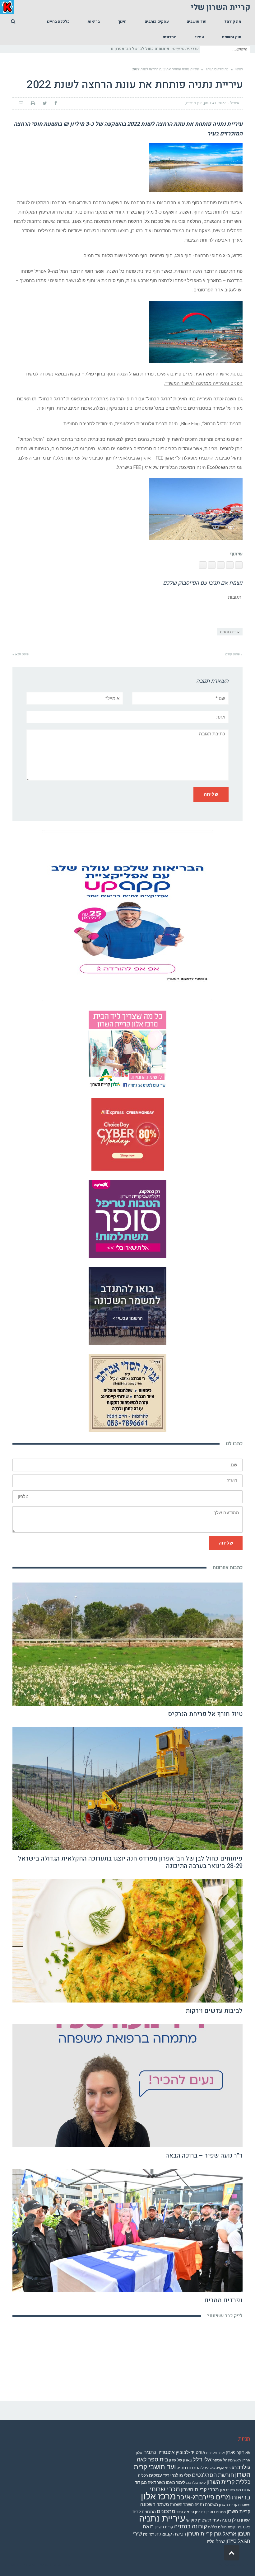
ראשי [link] (239, 69)
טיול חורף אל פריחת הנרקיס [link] (205, 1714)
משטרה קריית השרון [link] (235, 2505)
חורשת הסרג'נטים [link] (213, 2475)
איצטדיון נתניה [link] (159, 2452)
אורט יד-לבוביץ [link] (190, 2452)
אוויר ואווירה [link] (216, 2453)
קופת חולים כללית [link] (222, 2527)
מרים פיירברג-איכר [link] (204, 2497)
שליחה (226, 1543)
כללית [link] (143, 2476)
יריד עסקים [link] (160, 2475)
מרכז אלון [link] (158, 2496)
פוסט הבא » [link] (21, 654)
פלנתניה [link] (243, 2527)
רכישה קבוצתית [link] (171, 2534)
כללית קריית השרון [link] (228, 2482)
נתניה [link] (225, 2520)
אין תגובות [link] (194, 103)
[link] (233, 21)
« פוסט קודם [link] (234, 654)
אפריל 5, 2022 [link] (229, 103)
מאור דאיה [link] (156, 2482)
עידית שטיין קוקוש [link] (203, 2520)
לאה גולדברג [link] (196, 2483)
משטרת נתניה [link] (206, 2505)
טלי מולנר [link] (181, 2475)
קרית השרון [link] (164, 2527)
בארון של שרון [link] (181, 2460)
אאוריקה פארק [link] (238, 2453)
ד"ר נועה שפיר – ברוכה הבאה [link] (204, 2156)
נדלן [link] (236, 2520)
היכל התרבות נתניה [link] (193, 2468)
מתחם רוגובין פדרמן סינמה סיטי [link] (201, 2512)
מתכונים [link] (166, 2511)
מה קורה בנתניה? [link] (217, 69)
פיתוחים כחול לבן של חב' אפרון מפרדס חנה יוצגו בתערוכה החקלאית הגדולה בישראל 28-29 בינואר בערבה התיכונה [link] (130, 1862)
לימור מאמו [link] (176, 2482)
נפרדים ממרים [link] (223, 2300)
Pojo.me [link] (30, 2565)
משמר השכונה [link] (182, 2505)
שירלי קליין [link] (216, 2541)
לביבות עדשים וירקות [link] (214, 2011)
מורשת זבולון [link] (230, 2490)
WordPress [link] (240, 2565)
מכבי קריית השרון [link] (200, 2489)
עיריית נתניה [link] (230, 632)
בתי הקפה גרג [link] (220, 2468)
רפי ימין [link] (149, 2534)
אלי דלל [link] (202, 2459)
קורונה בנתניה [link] (191, 2526)
